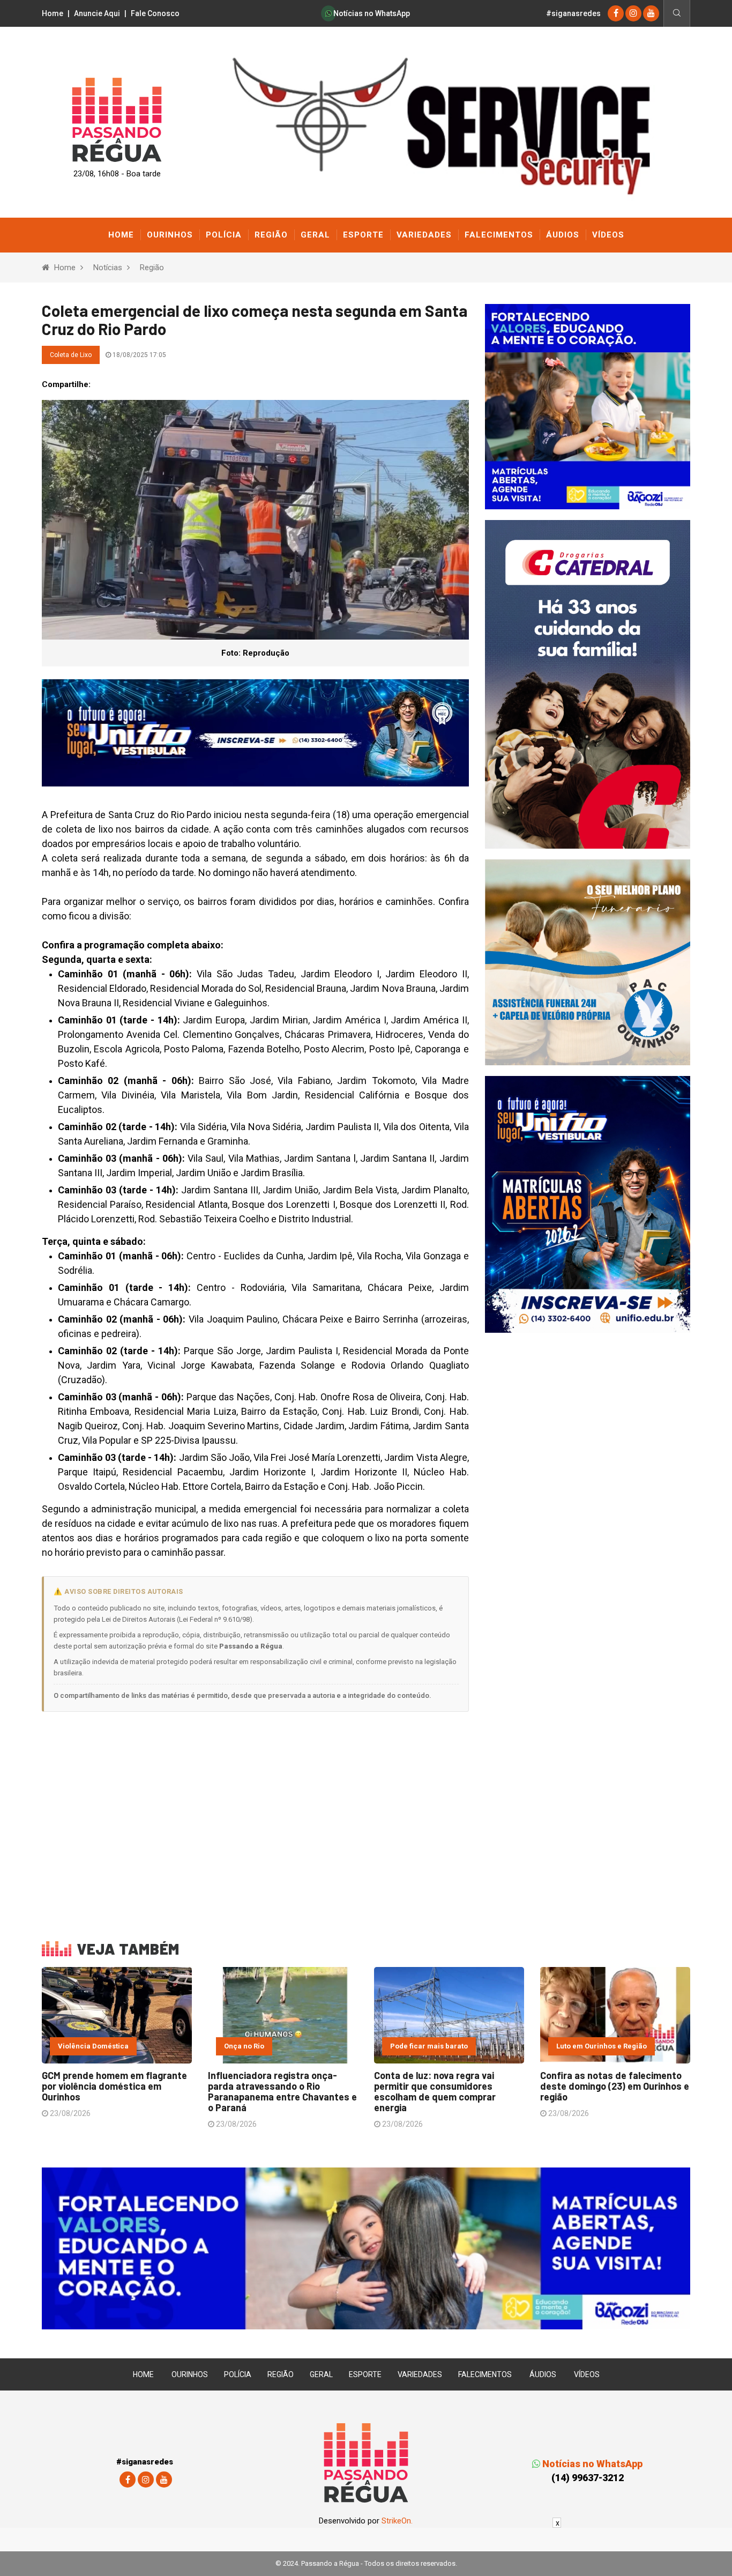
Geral (315, 235)
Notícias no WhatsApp (371, 13)
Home (53, 13)
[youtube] (651, 13)
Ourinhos (170, 235)
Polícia (224, 235)
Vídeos (608, 235)
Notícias (108, 268)
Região (271, 235)
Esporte (363, 235)
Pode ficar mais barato (429, 2046)
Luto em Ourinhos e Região (602, 2046)
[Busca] (677, 13)
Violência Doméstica (93, 2046)
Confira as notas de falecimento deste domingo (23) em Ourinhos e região (615, 2086)
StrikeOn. (397, 2521)
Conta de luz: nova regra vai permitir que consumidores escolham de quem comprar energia (435, 2091)
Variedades (424, 235)
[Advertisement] (255, 1819)
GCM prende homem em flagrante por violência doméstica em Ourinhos (114, 2086)
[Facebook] (616, 13)
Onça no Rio (244, 2046)
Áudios (563, 235)
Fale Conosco (155, 13)
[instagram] (633, 13)
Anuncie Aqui (97, 13)
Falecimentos (499, 235)
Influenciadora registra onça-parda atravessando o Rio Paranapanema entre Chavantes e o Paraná (282, 2091)
